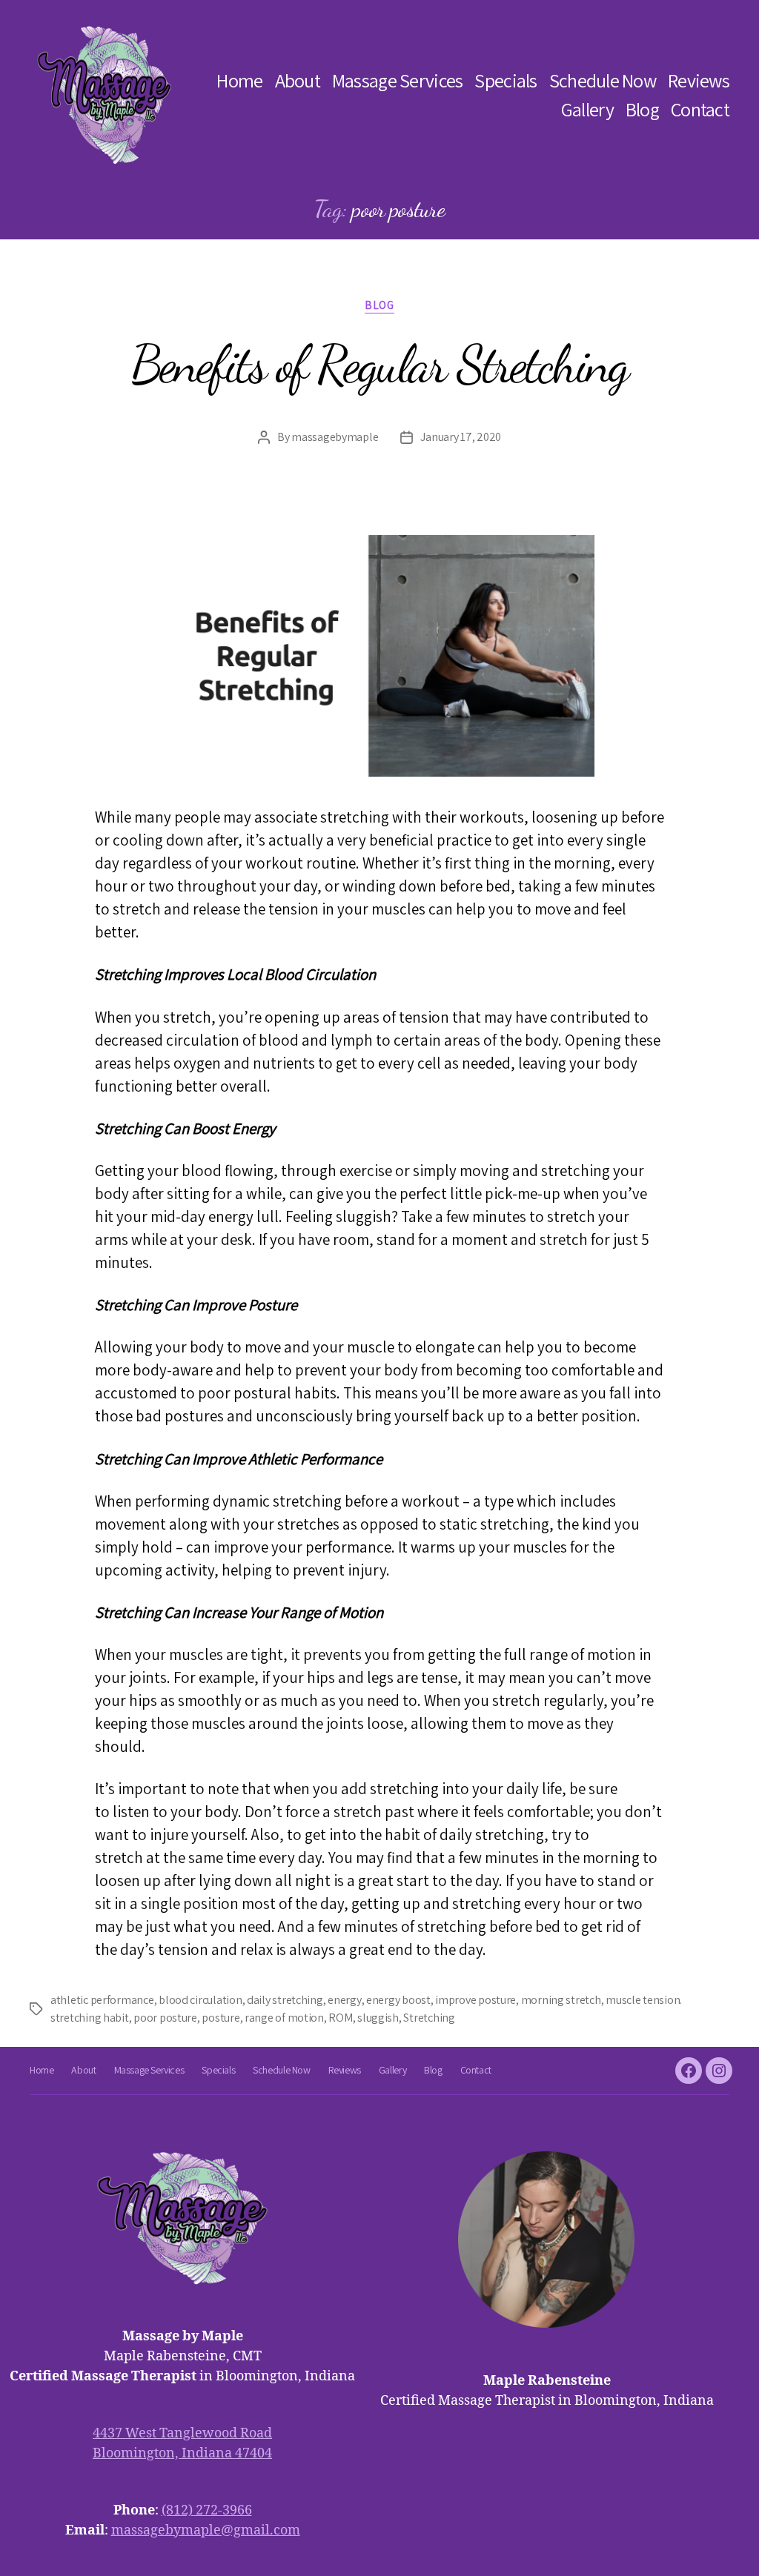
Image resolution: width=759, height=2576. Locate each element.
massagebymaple (335, 437)
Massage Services (397, 80)
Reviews (699, 80)
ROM (340, 2018)
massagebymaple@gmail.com (206, 2530)
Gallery (587, 109)
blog (379, 305)
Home (239, 80)
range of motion (284, 2018)
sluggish (378, 2018)
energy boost (398, 2000)
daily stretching (285, 2000)
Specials (506, 80)
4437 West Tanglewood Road (182, 2433)
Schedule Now (603, 80)
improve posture (475, 2000)
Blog (642, 109)
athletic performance (102, 2000)
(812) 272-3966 (207, 2510)
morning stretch (561, 2000)
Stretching (429, 2018)
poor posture (165, 2018)
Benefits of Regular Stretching (379, 365)
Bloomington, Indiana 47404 (182, 2453)
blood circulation (200, 2000)
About (298, 80)
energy (344, 2000)
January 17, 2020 (461, 437)
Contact (700, 109)
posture (221, 2018)
